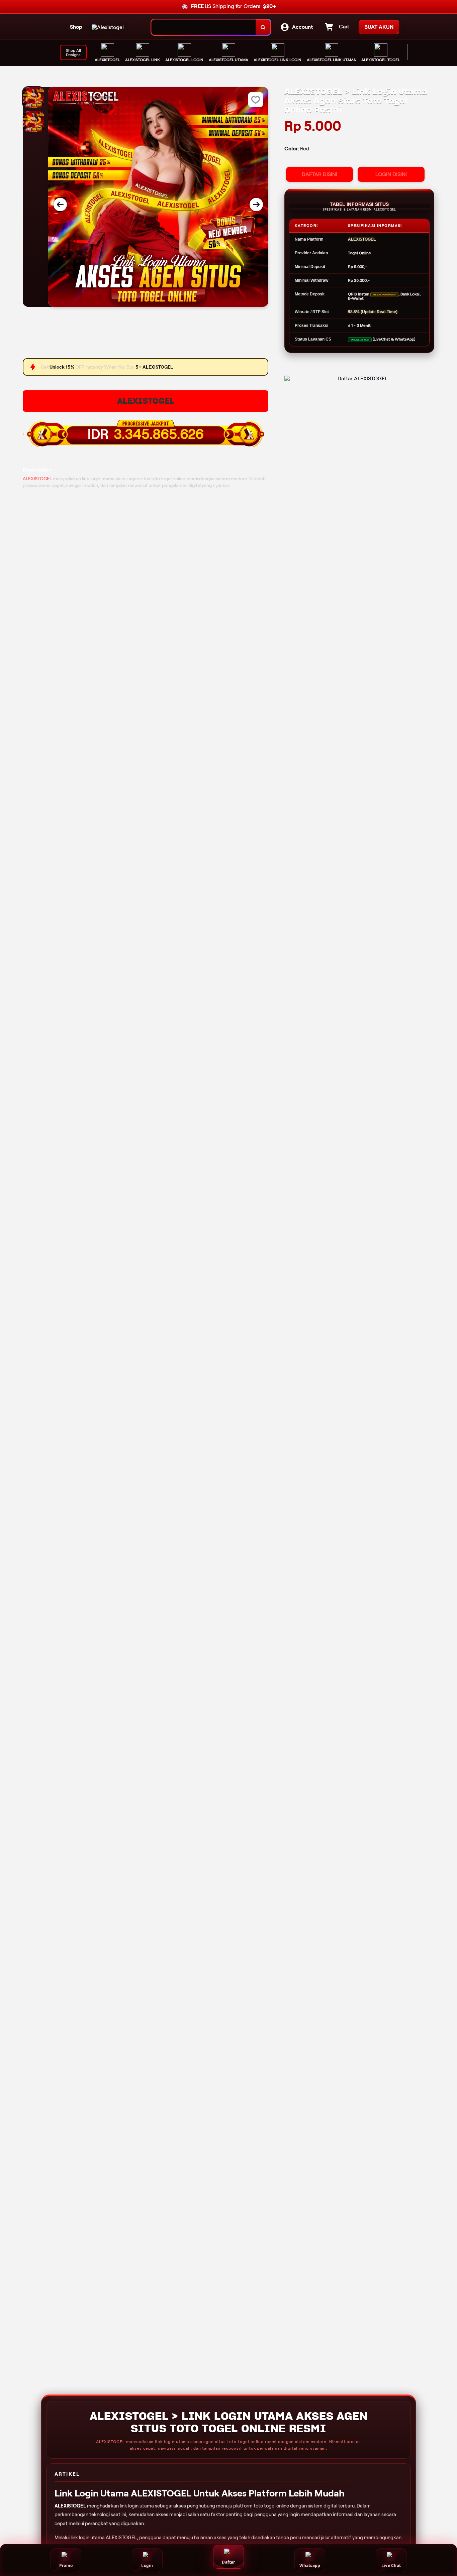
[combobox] (204, 27)
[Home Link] (108, 27)
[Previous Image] (60, 205)
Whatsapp (310, 2565)
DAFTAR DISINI (319, 174)
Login (147, 2565)
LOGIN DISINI (391, 174)
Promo (66, 2565)
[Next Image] (256, 205)
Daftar (228, 2562)
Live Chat (391, 2565)
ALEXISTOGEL (146, 401)
